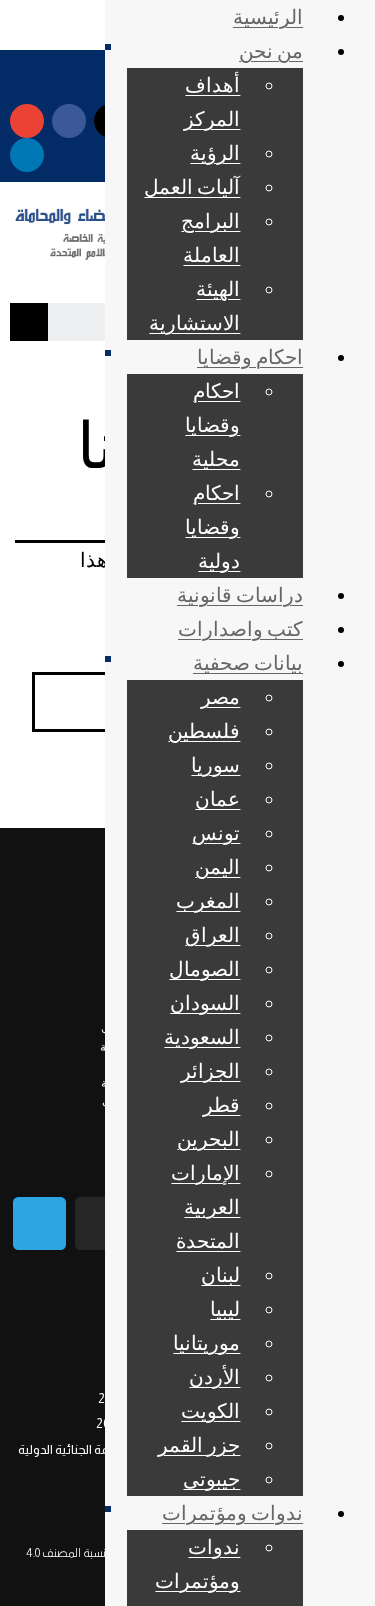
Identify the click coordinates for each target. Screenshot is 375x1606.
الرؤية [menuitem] (215, 152)
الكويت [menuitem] (210, 1410)
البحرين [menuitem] (208, 1138)
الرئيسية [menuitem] (268, 16)
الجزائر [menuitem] (210, 1070)
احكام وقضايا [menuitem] (250, 356)
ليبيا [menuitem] (225, 1308)
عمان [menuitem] (217, 798)
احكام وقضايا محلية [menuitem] (212, 424)
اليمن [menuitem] (217, 866)
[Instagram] (101, 1223)
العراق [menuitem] (212, 934)
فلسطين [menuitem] (204, 730)
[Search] (29, 322)
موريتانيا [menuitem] (206, 1342)
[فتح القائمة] (108, 47)
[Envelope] (27, 121)
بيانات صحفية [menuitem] (248, 662)
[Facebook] (69, 121)
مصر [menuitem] (220, 696)
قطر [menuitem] (221, 1104)
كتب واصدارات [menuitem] (240, 628)
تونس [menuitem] (216, 832)
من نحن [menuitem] (271, 50)
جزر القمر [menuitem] (199, 1444)
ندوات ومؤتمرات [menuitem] (232, 1512)
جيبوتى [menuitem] (211, 1478)
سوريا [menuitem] (215, 764)
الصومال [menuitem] (204, 968)
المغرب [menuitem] (208, 900)
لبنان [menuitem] (220, 1274)
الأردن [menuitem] (214, 1376)
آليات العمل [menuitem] (192, 186)
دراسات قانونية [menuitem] (240, 594)
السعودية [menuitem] (202, 1036)
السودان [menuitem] (205, 1002)
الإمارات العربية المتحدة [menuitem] (205, 1206)
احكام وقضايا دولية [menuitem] (212, 526)
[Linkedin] (27, 155)
